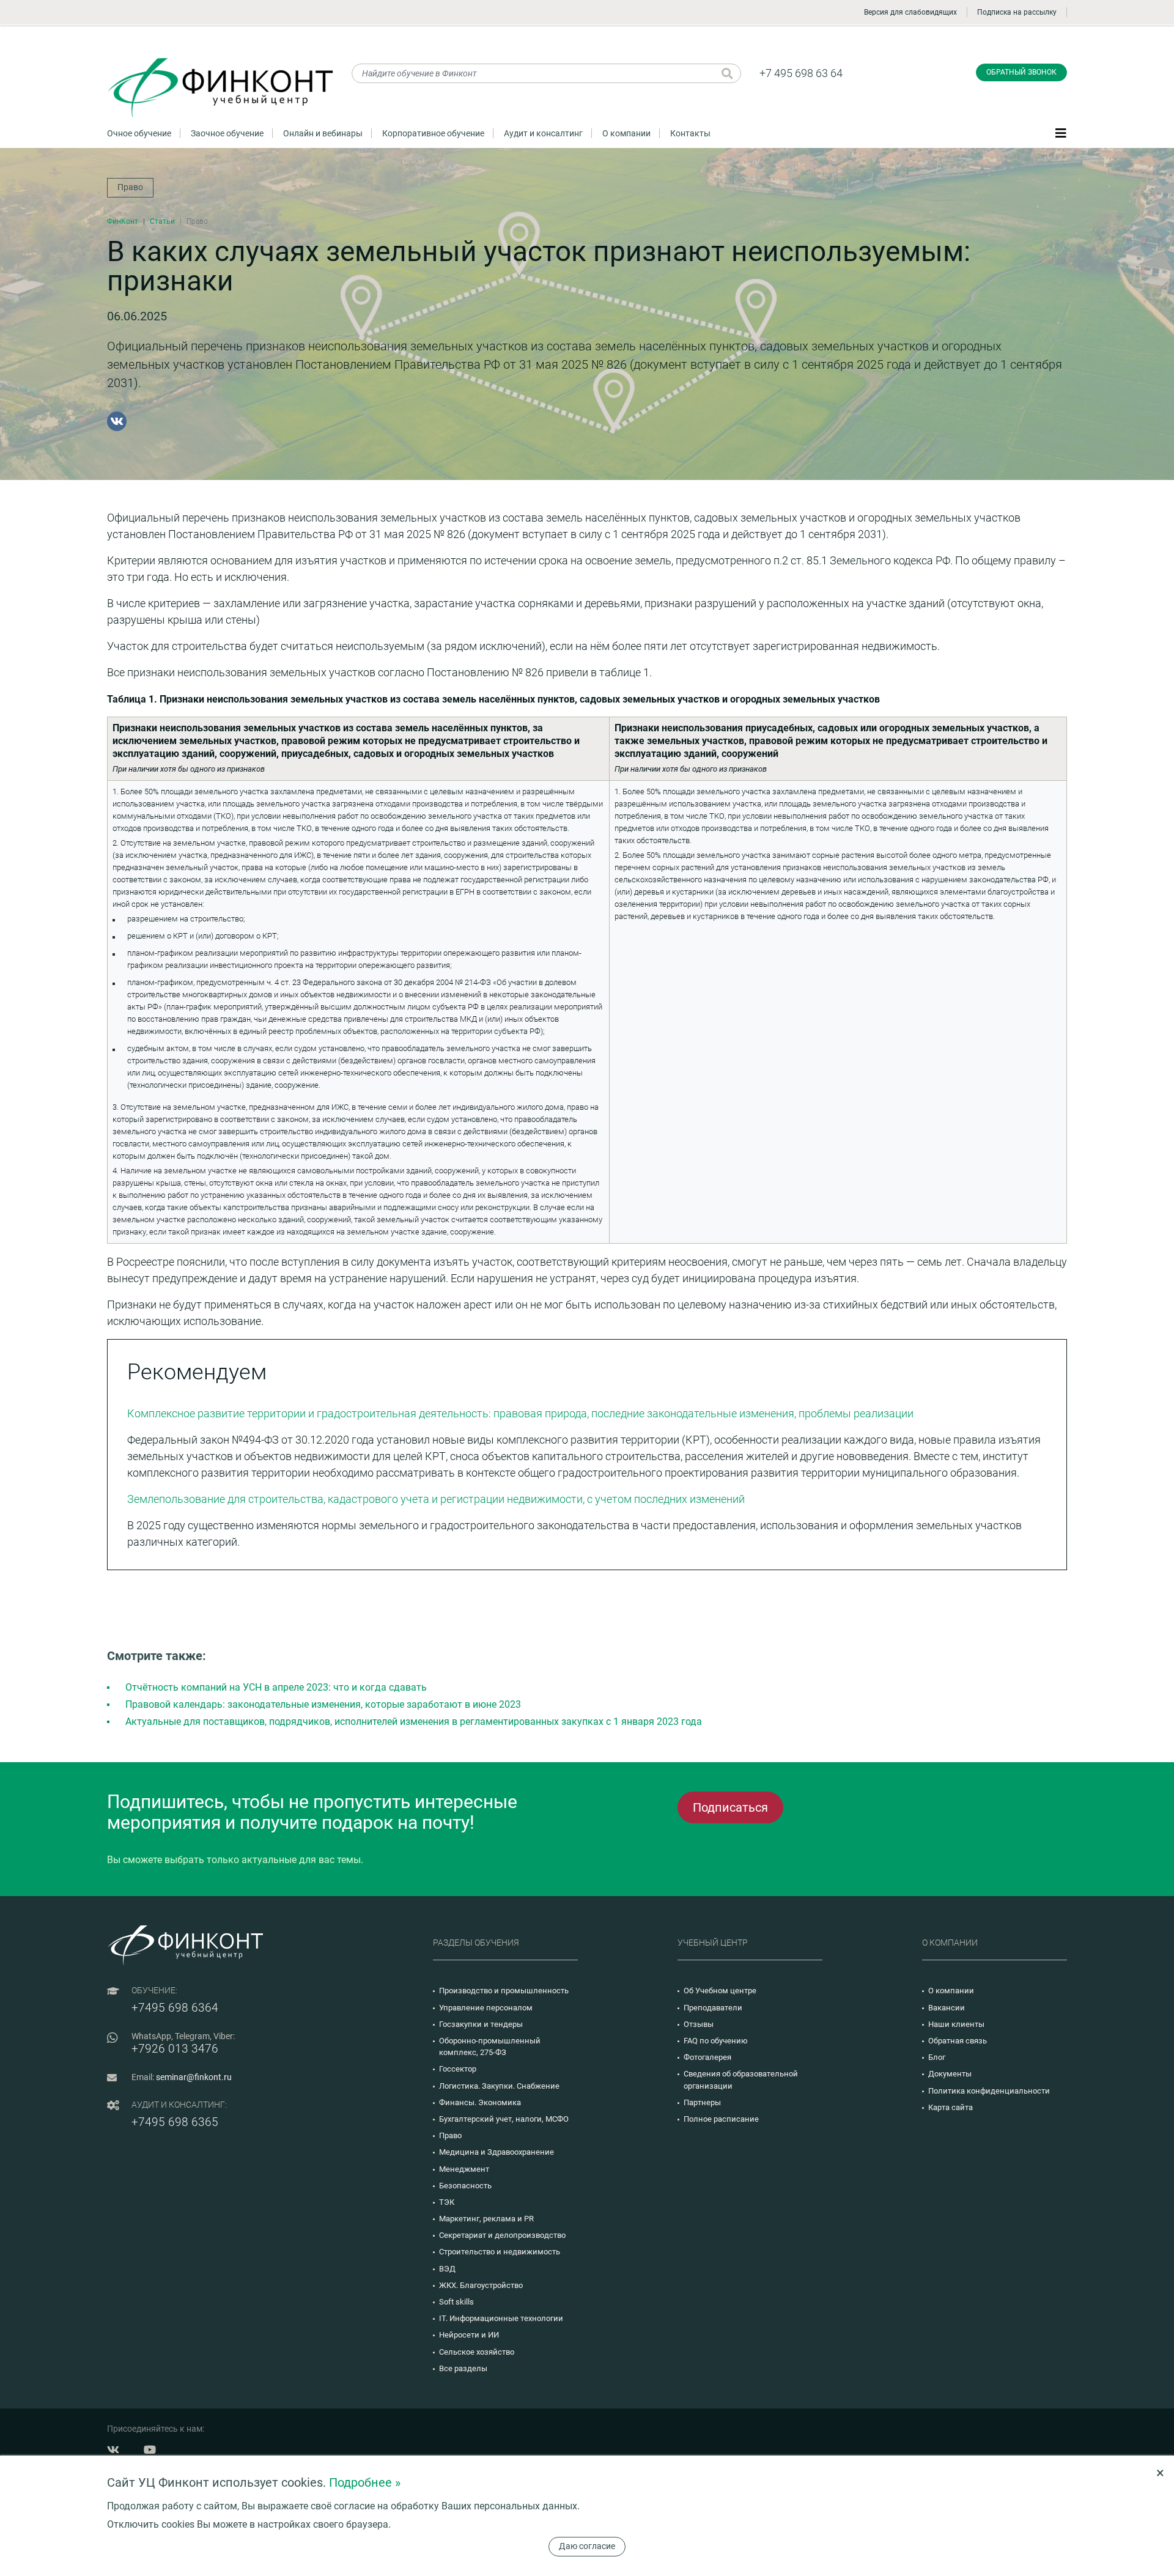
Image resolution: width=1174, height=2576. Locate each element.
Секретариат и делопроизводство (502, 2235)
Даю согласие (587, 2546)
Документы (950, 2074)
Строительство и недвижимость (500, 2252)
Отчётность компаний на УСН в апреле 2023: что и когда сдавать (276, 1687)
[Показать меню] (1061, 133)
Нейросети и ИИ (469, 2335)
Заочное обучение (227, 133)
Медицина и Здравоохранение (497, 2152)
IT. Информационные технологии (501, 2318)
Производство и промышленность (504, 1991)
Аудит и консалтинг (543, 133)
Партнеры (702, 2102)
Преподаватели (713, 2008)
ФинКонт (123, 221)
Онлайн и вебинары (323, 133)
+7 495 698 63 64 (801, 73)
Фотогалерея (707, 2057)
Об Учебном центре (720, 1991)
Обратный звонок (1021, 72)
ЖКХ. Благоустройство (481, 2285)
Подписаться (730, 1807)
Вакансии (947, 2008)
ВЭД (447, 2269)
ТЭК (447, 2202)
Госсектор (458, 2069)
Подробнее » (365, 2482)
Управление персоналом (486, 2008)
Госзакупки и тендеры (481, 2024)
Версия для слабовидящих (910, 12)
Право (130, 187)
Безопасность (465, 2186)
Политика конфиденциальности (989, 2091)
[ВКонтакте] (117, 421)
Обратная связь (958, 2041)
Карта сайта (951, 2107)
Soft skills (456, 2302)
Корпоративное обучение (433, 133)
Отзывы (699, 2024)
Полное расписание (721, 2119)
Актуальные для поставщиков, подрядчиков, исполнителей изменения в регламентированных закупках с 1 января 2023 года (414, 1722)
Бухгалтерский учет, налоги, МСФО (504, 2119)
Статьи (162, 221)
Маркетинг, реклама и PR (486, 2219)
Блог (937, 2057)
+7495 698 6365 (175, 2122)
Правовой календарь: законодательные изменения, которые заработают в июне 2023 (323, 1704)
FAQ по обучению (716, 2041)
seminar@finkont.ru (194, 2077)
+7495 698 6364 (175, 2008)
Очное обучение (139, 133)
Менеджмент (464, 2169)
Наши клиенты (956, 2024)
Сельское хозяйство (477, 2352)
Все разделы (463, 2368)
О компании (626, 133)
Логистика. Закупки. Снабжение (499, 2086)
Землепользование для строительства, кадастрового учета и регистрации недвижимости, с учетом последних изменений (436, 1499)
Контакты (690, 133)
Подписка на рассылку (1017, 12)
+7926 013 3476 (175, 2049)
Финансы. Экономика (480, 2102)
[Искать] (727, 73)
